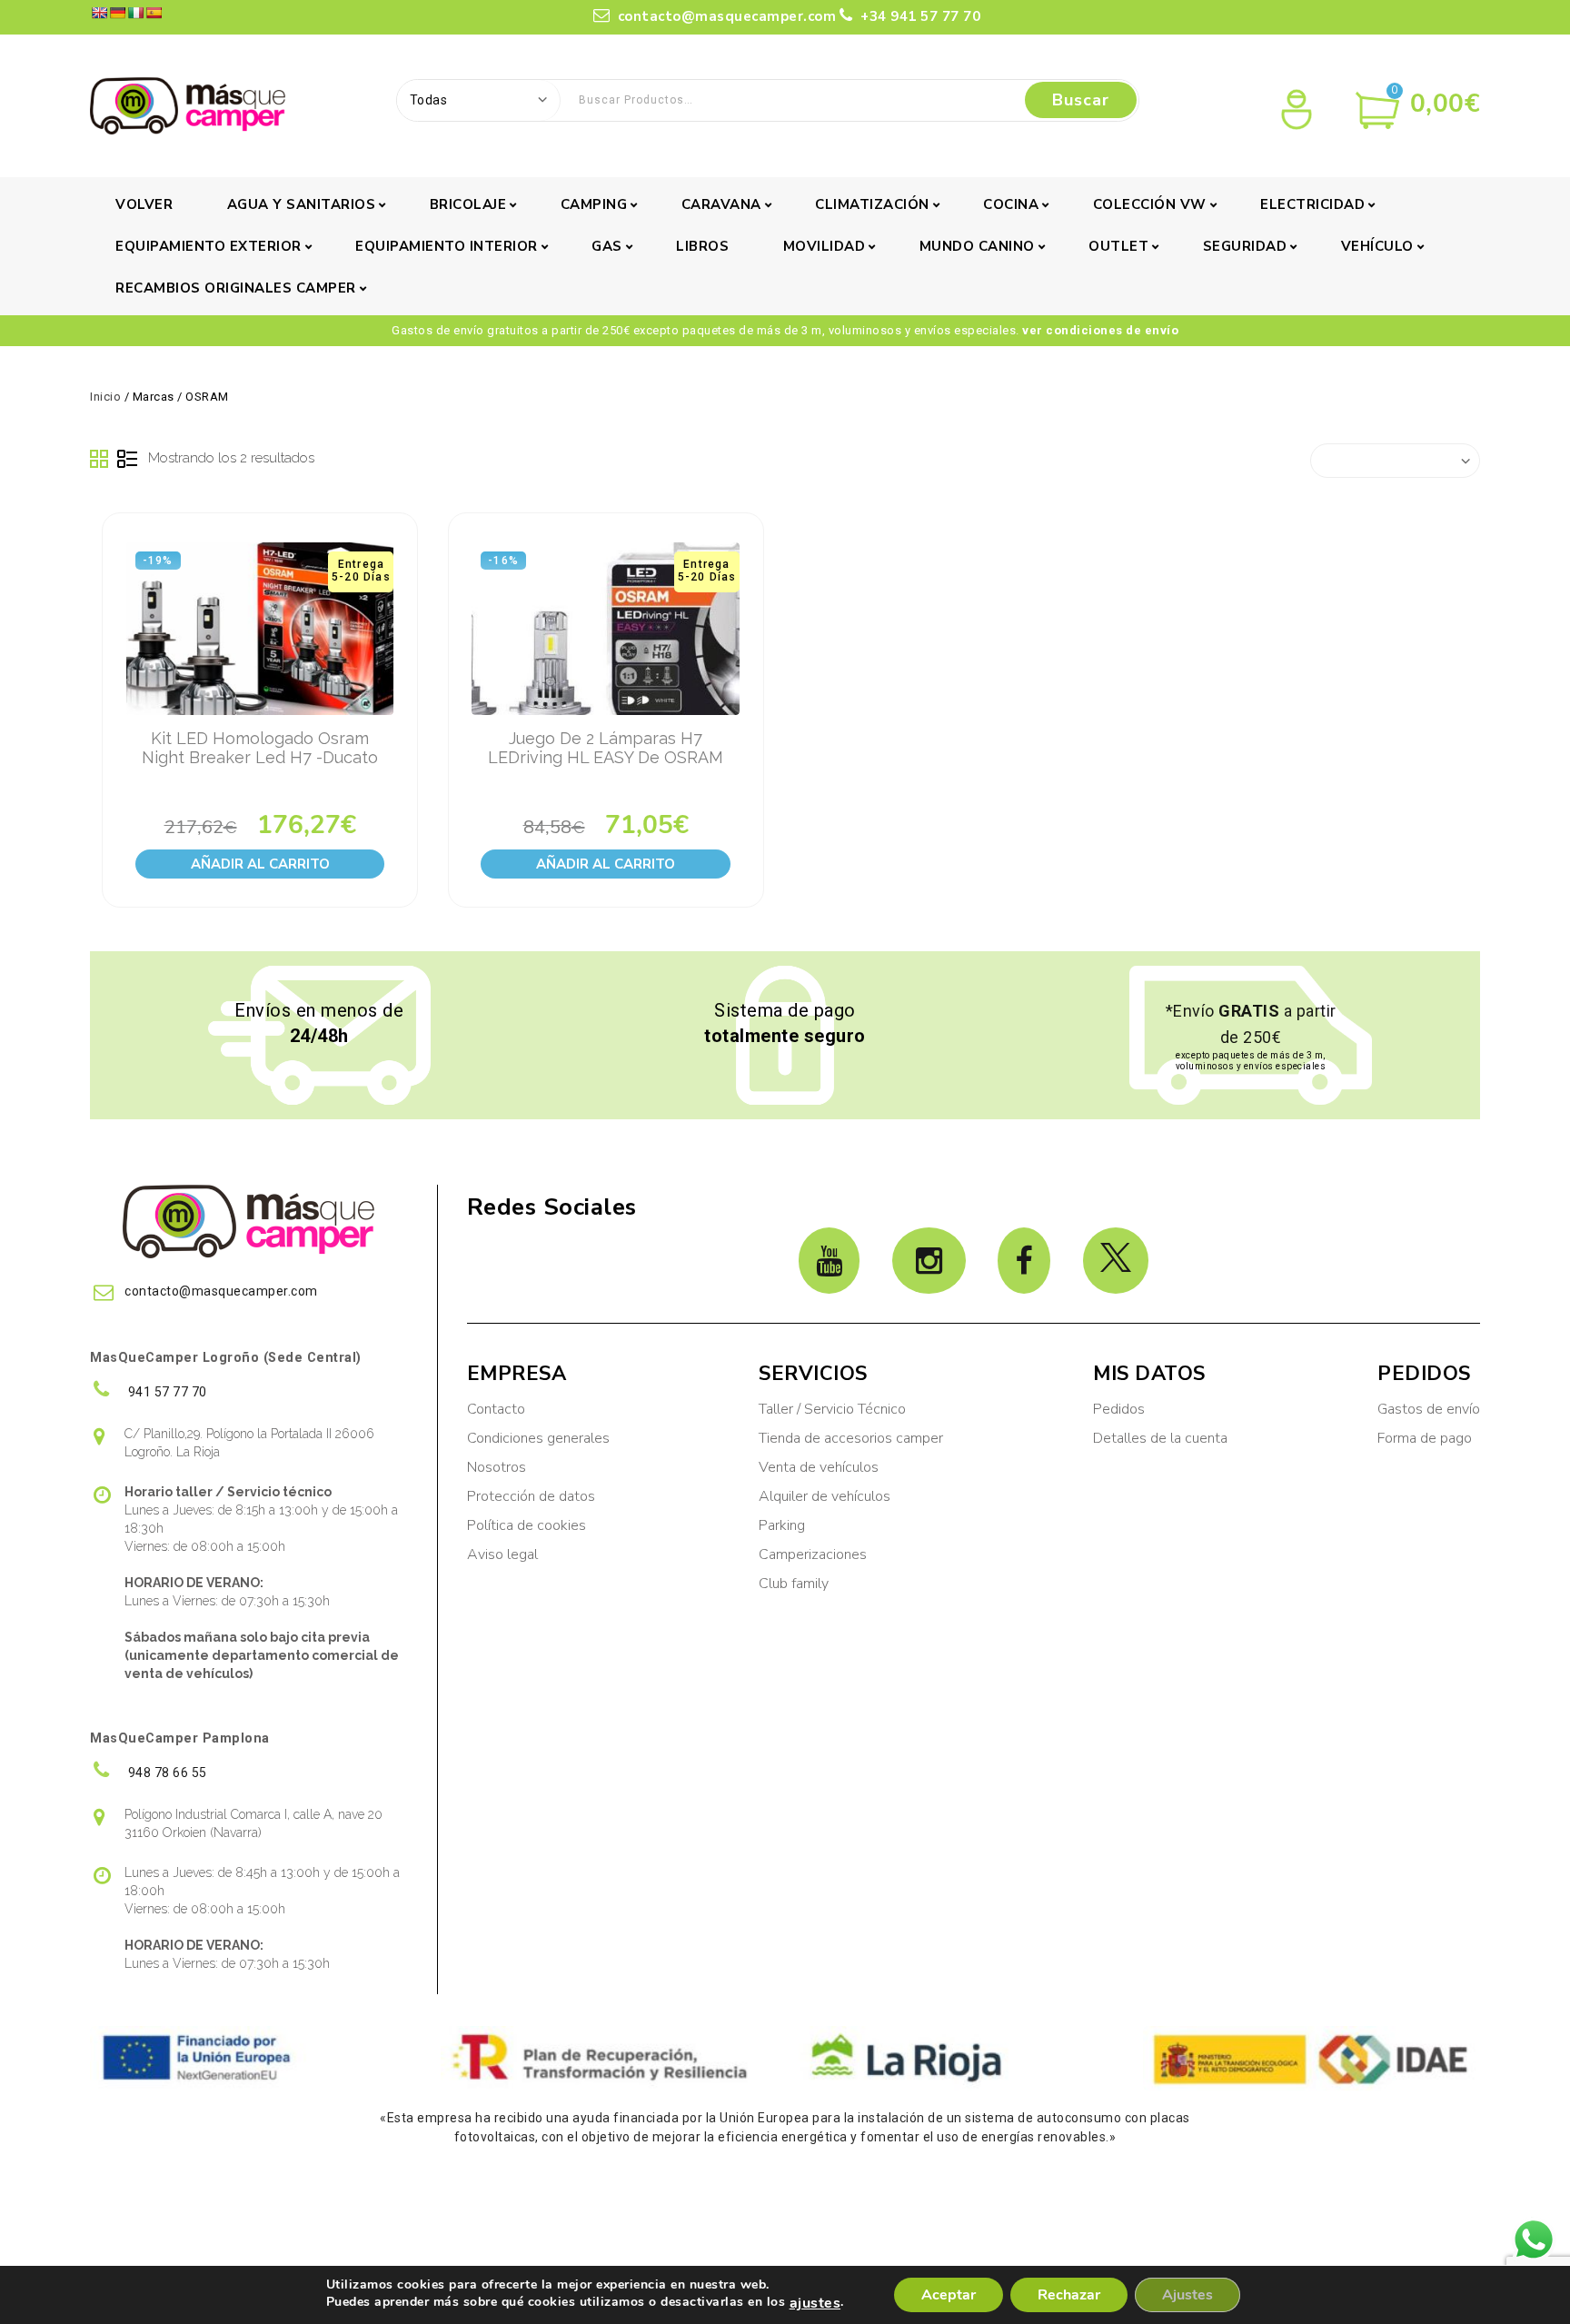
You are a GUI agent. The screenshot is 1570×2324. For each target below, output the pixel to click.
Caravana (721, 204)
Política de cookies (527, 1525)
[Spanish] (154, 13)
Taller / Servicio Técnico (832, 1409)
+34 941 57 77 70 (919, 16)
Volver (144, 204)
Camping (594, 204)
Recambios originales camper (236, 288)
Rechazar (1069, 2295)
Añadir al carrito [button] (260, 864)
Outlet (1118, 246)
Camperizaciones (813, 1554)
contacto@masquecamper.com (727, 16)
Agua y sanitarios (302, 204)
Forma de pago (1425, 1438)
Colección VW (1150, 204)
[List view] (127, 460)
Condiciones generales (538, 1438)
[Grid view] (100, 460)
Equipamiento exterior (209, 246)
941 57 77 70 (166, 1392)
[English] (99, 13)
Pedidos (1119, 1409)
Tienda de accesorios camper (851, 1438)
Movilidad (825, 246)
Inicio (105, 397)
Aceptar (949, 2295)
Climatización (872, 204)
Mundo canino (977, 246)
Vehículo (1377, 246)
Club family (794, 1584)
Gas (607, 246)
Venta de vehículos (819, 1467)
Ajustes (1187, 2295)
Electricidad (1312, 204)
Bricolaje (468, 204)
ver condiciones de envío (1100, 330)
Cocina (1011, 204)
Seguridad (1245, 246)
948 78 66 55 (166, 1773)
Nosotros (497, 1467)
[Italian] (135, 13)
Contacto (496, 1409)
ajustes (815, 2303)
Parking (784, 1525)
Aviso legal (502, 1554)
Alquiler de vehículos (825, 1496)
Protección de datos (531, 1496)
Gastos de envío (1429, 1409)
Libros (702, 246)
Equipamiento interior (447, 246)
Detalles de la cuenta (1160, 1438)
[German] (117, 13)
